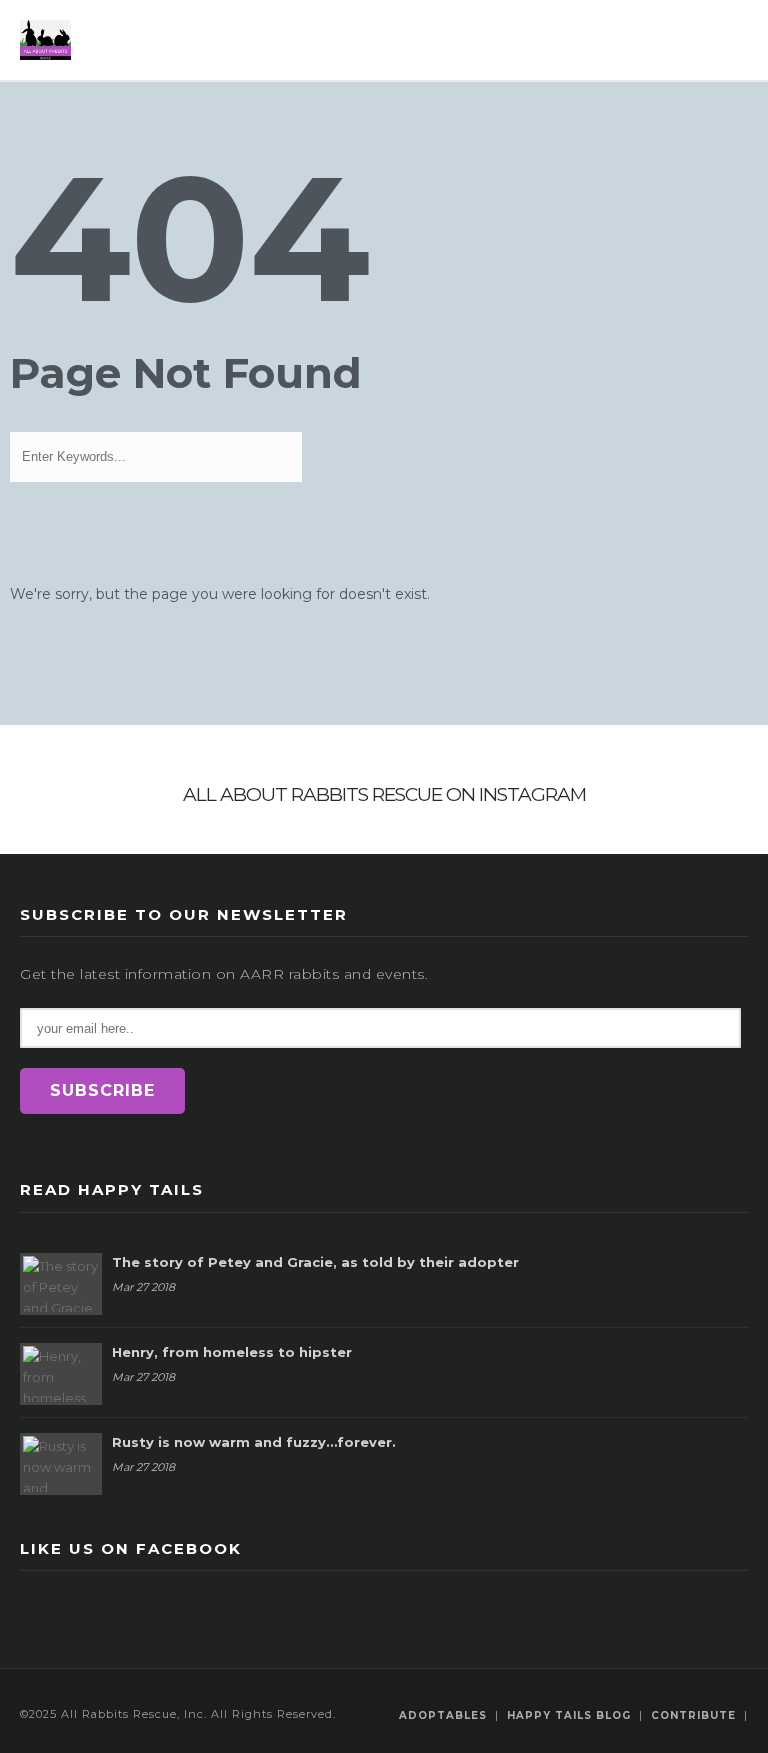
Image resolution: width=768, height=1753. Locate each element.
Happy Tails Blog (569, 1715)
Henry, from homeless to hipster (232, 1352)
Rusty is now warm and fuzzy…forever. (254, 1442)
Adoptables (443, 1715)
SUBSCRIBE (102, 1090)
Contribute (693, 1715)
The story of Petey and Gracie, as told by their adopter (315, 1262)
